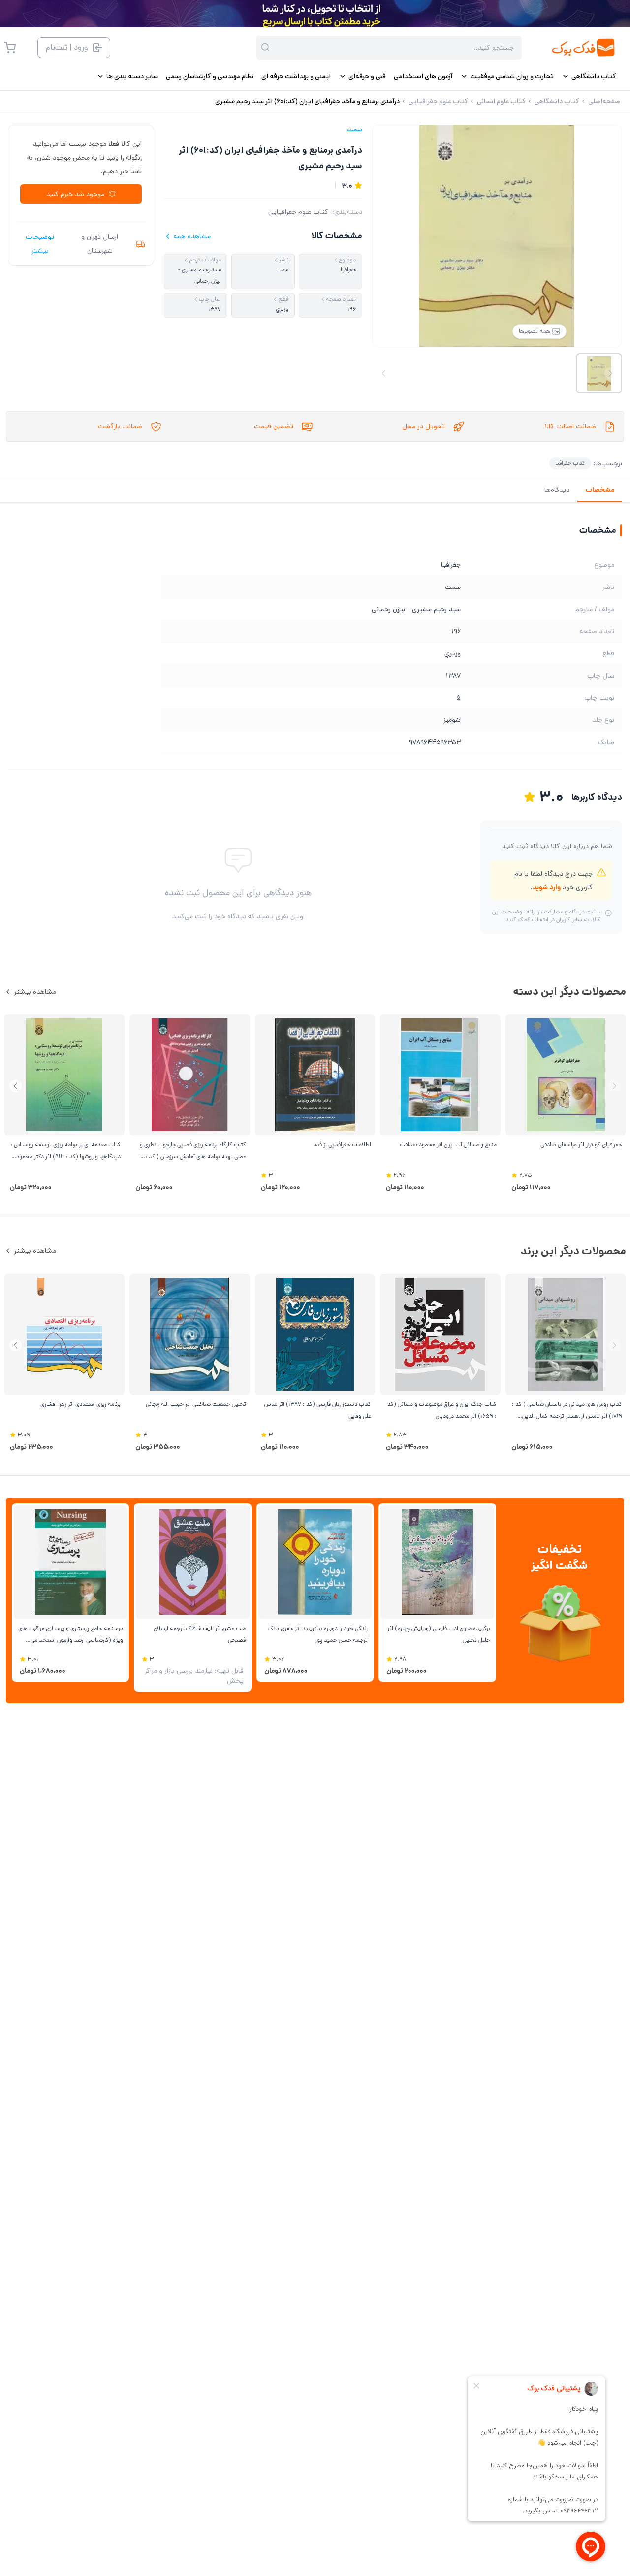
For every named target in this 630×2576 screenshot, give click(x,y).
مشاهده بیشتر (35, 992)
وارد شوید (547, 887)
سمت (354, 130)
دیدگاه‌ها (557, 490)
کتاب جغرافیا (570, 463)
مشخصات (600, 490)
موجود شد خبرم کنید (75, 194)
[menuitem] (589, 76)
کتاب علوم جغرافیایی (298, 212)
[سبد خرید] (10, 48)
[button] (16, 1086)
